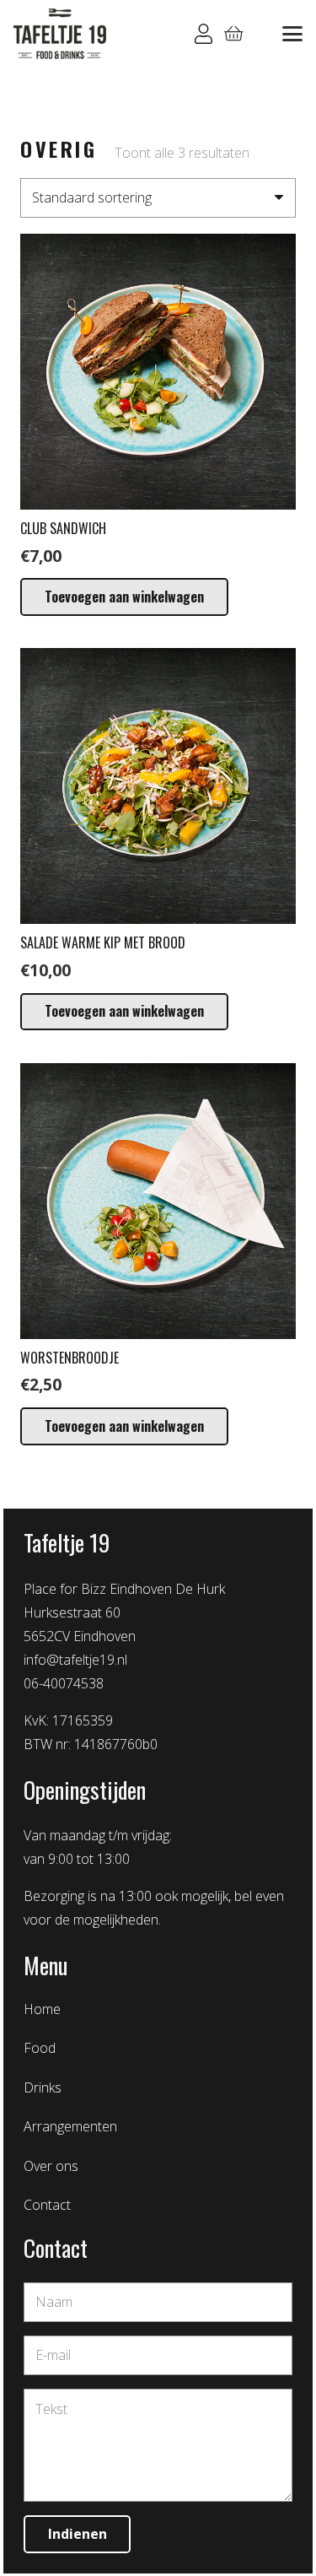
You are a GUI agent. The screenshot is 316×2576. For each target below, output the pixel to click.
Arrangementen (70, 2126)
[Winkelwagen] (234, 34)
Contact (47, 2205)
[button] (292, 34)
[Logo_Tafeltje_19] (60, 34)
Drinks (43, 2087)
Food (40, 2048)
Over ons (51, 2166)
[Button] (204, 34)
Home (42, 2009)
